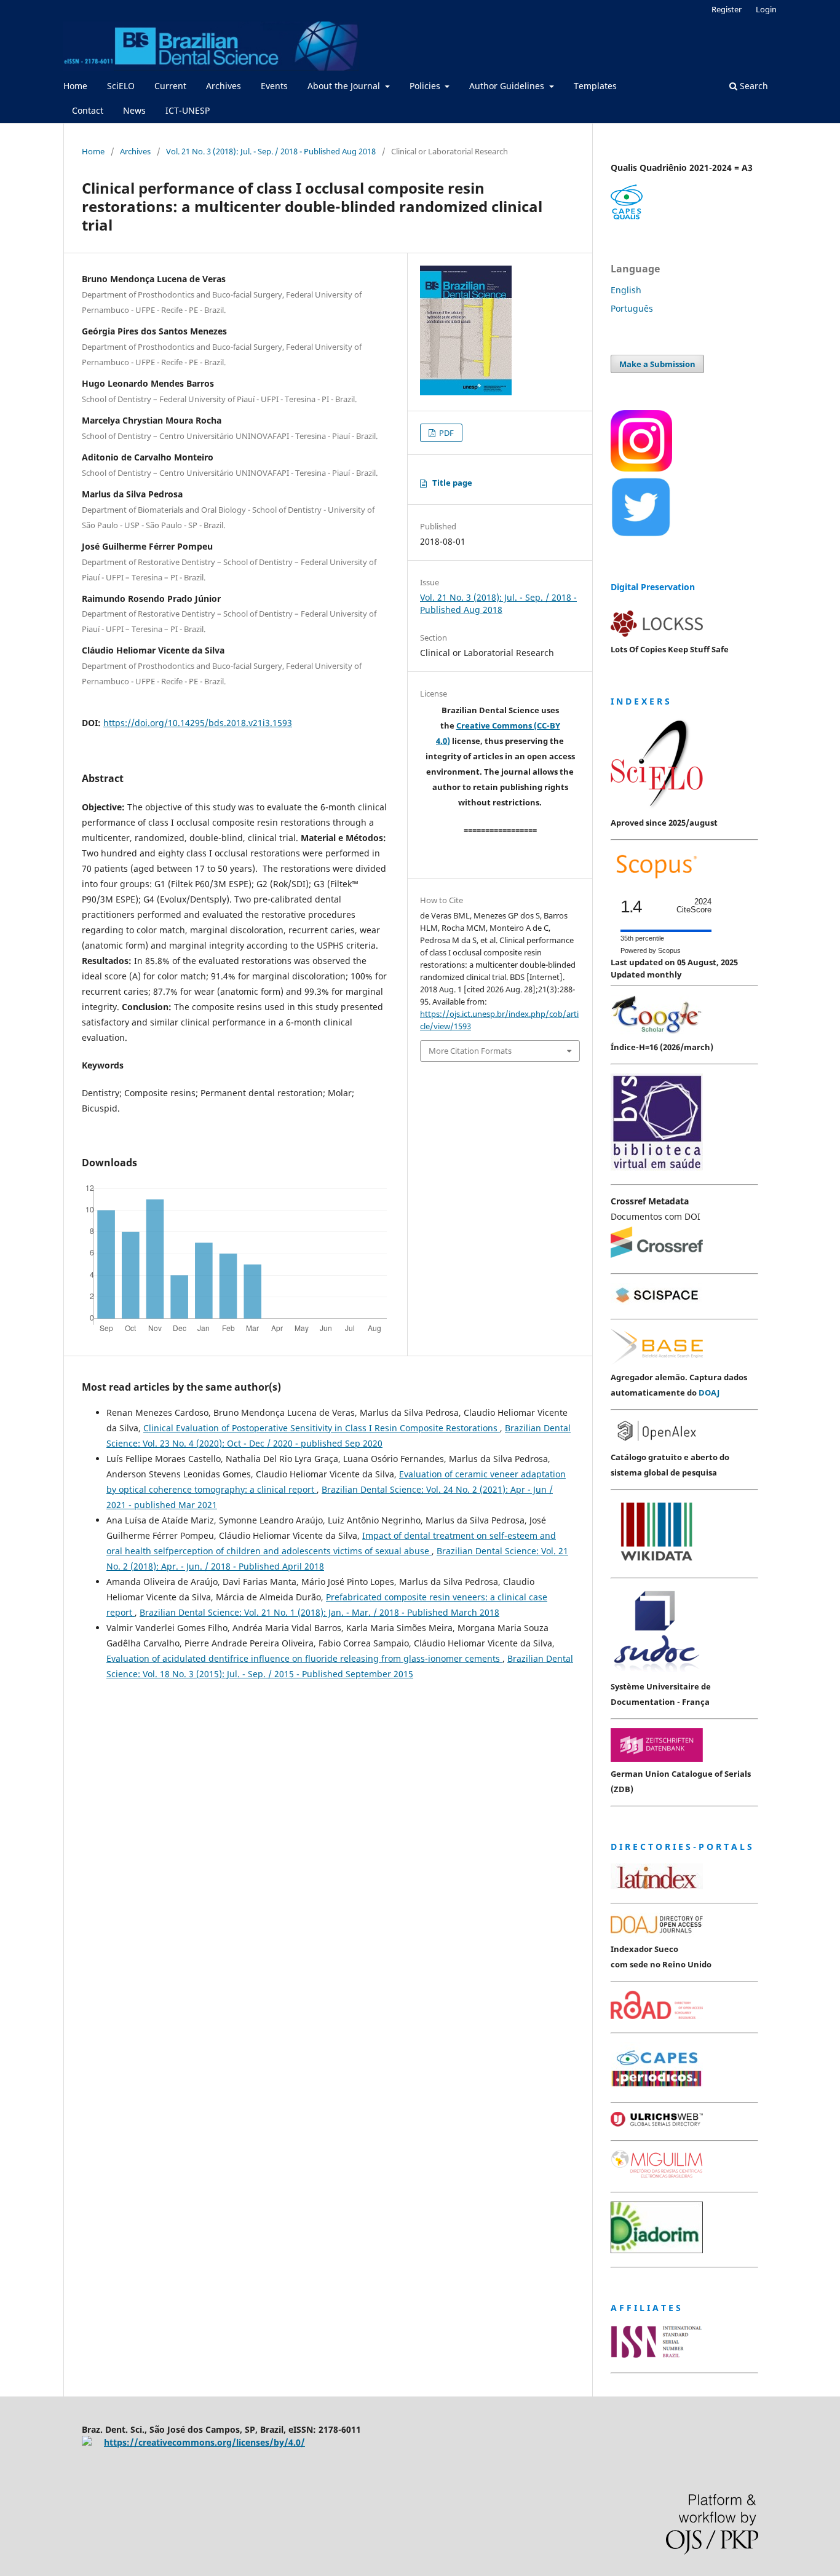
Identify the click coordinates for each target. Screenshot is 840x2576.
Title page (452, 483)
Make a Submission (657, 364)
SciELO (121, 86)
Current (170, 86)
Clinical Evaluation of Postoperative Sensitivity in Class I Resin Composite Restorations (322, 1428)
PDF (446, 433)
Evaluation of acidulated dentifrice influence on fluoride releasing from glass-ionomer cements (304, 1658)
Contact (88, 110)
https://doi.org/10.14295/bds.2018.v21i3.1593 (198, 723)
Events (274, 86)
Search (753, 86)
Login (766, 9)
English (626, 290)
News (134, 110)
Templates (595, 86)
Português (632, 308)
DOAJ (709, 1393)
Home (75, 86)
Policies (426, 86)
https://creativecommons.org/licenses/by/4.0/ (204, 2442)
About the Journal (345, 86)
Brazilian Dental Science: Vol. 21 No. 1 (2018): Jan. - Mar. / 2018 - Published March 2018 (319, 1612)
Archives (224, 86)
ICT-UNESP (188, 110)
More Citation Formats (470, 1051)
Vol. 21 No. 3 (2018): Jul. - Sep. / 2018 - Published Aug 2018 (271, 151)
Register (727, 9)
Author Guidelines (508, 86)
